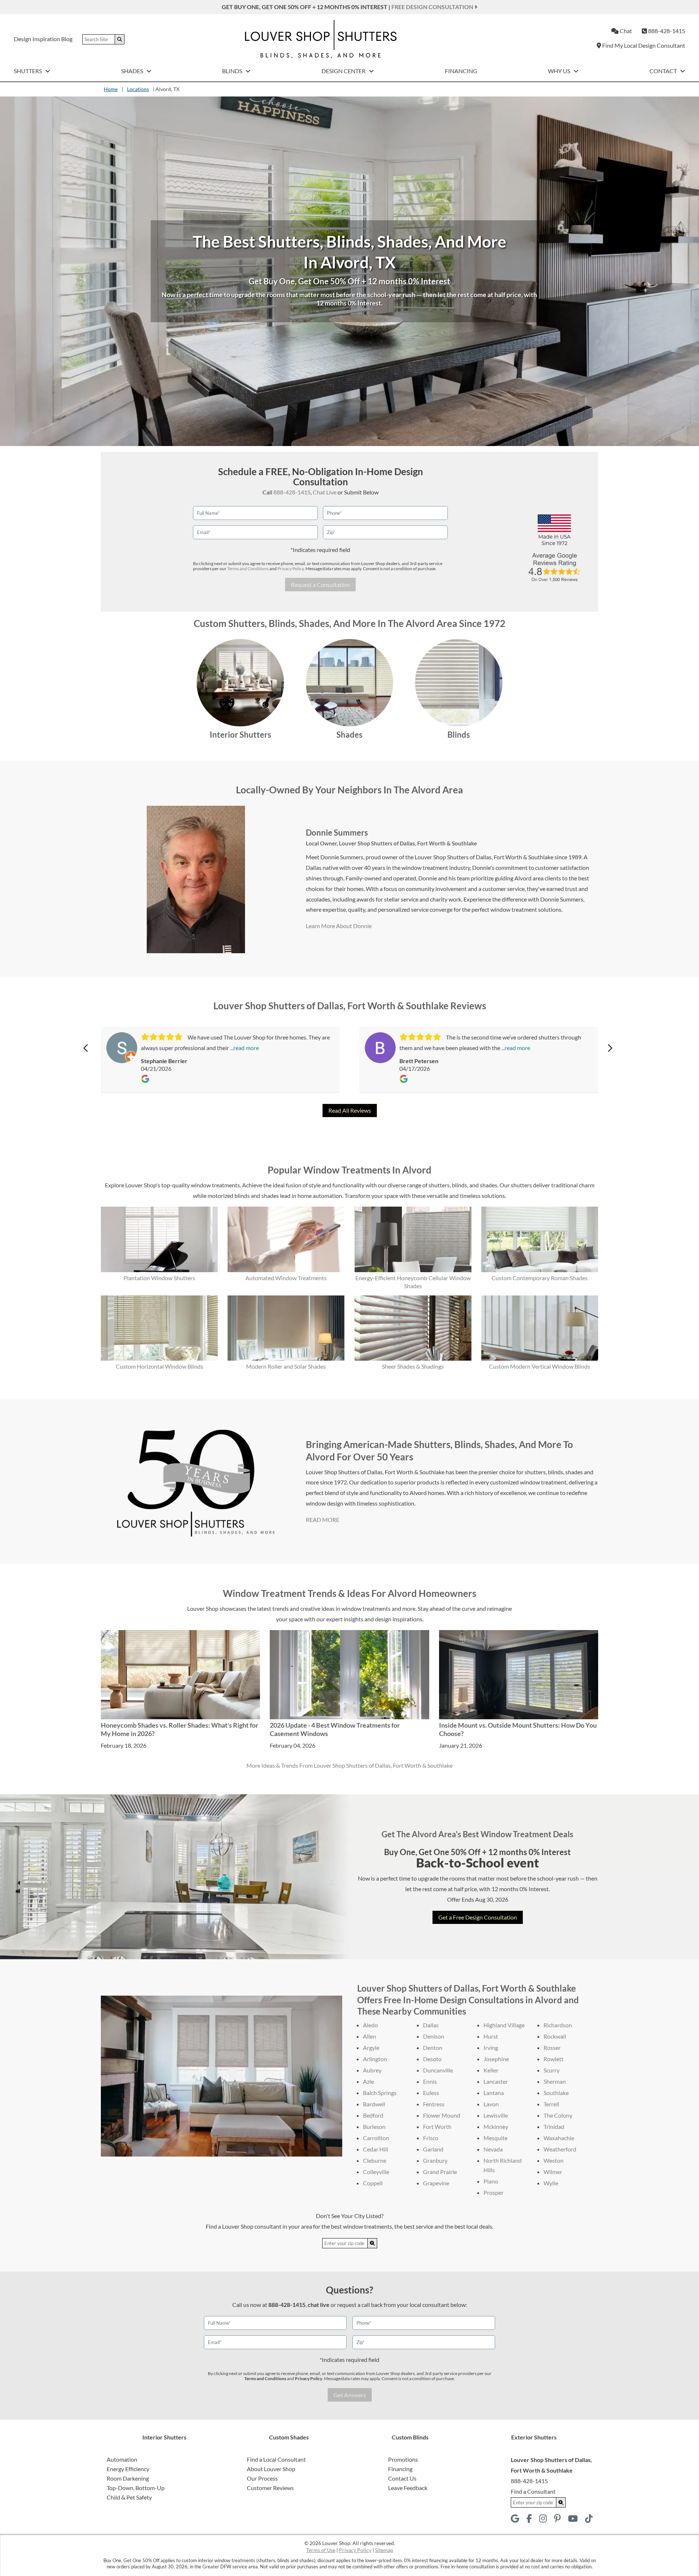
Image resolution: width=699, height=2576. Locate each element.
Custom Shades (289, 2437)
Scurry (552, 2070)
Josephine (496, 2059)
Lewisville (496, 2115)
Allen (370, 2036)
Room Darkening (128, 2478)
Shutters (28, 71)
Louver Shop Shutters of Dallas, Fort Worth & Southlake (408, 843)
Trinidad (554, 2127)
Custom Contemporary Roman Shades (540, 1278)
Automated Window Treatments (286, 1278)
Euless (431, 2093)
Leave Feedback (408, 2488)
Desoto (432, 2059)
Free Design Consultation (433, 7)
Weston (554, 2160)
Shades (133, 71)
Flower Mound (442, 2115)
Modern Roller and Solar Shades (286, 1366)
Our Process (262, 2478)
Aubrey (372, 2070)
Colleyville (376, 2172)
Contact (664, 71)
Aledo (370, 2025)
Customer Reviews (270, 2488)
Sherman (555, 2081)
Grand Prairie (440, 2172)
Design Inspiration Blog (43, 39)
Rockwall (555, 2036)
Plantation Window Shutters (159, 1278)
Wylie (551, 2183)
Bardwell (374, 2104)
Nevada (493, 2149)
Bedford (373, 2115)
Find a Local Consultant (276, 2459)
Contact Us (402, 2478)
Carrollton (376, 2138)
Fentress (434, 2104)
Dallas (431, 2025)
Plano (491, 2181)
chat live (319, 2305)
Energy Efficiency (128, 2469)
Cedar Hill (376, 2149)
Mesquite (495, 2138)
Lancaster (496, 2081)
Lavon (491, 2104)
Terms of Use (321, 2550)
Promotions (403, 2459)
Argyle (371, 2048)
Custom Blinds (410, 2437)
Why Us (560, 71)
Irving (491, 2048)
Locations (138, 89)
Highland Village (504, 2025)
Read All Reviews (350, 1110)
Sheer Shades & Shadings (413, 1366)
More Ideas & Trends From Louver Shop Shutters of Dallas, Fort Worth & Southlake (349, 1765)
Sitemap (384, 2550)
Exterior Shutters (534, 2437)
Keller (491, 2070)
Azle (368, 2081)
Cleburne (375, 2160)
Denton (433, 2048)
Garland (433, 2149)
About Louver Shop (271, 2469)
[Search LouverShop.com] (372, 2243)
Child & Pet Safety (129, 2497)
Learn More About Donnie (339, 926)
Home (111, 89)
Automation (122, 2459)
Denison (434, 2036)
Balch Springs (380, 2093)
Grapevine (436, 2183)
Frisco (431, 2138)
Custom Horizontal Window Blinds (159, 1366)
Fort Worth (437, 2127)
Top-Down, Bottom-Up (136, 2488)
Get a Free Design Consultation (478, 1917)
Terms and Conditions (248, 569)
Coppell (373, 2183)
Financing (461, 71)
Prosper (493, 2192)
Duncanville (438, 2070)
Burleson (374, 2127)
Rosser (552, 2048)
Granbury (435, 2160)
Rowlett (554, 2059)
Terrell (551, 2104)
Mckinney (496, 2127)
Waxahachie (559, 2138)
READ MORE (323, 1520)
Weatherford (560, 2149)
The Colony (558, 2115)
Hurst (491, 2036)
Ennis (430, 2081)
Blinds (233, 71)
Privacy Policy (291, 569)
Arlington (375, 2059)
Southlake (556, 2093)
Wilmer (553, 2172)
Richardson (558, 2025)
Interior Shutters (240, 735)
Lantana (494, 2093)
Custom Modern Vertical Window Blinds (540, 1366)
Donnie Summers (337, 833)
